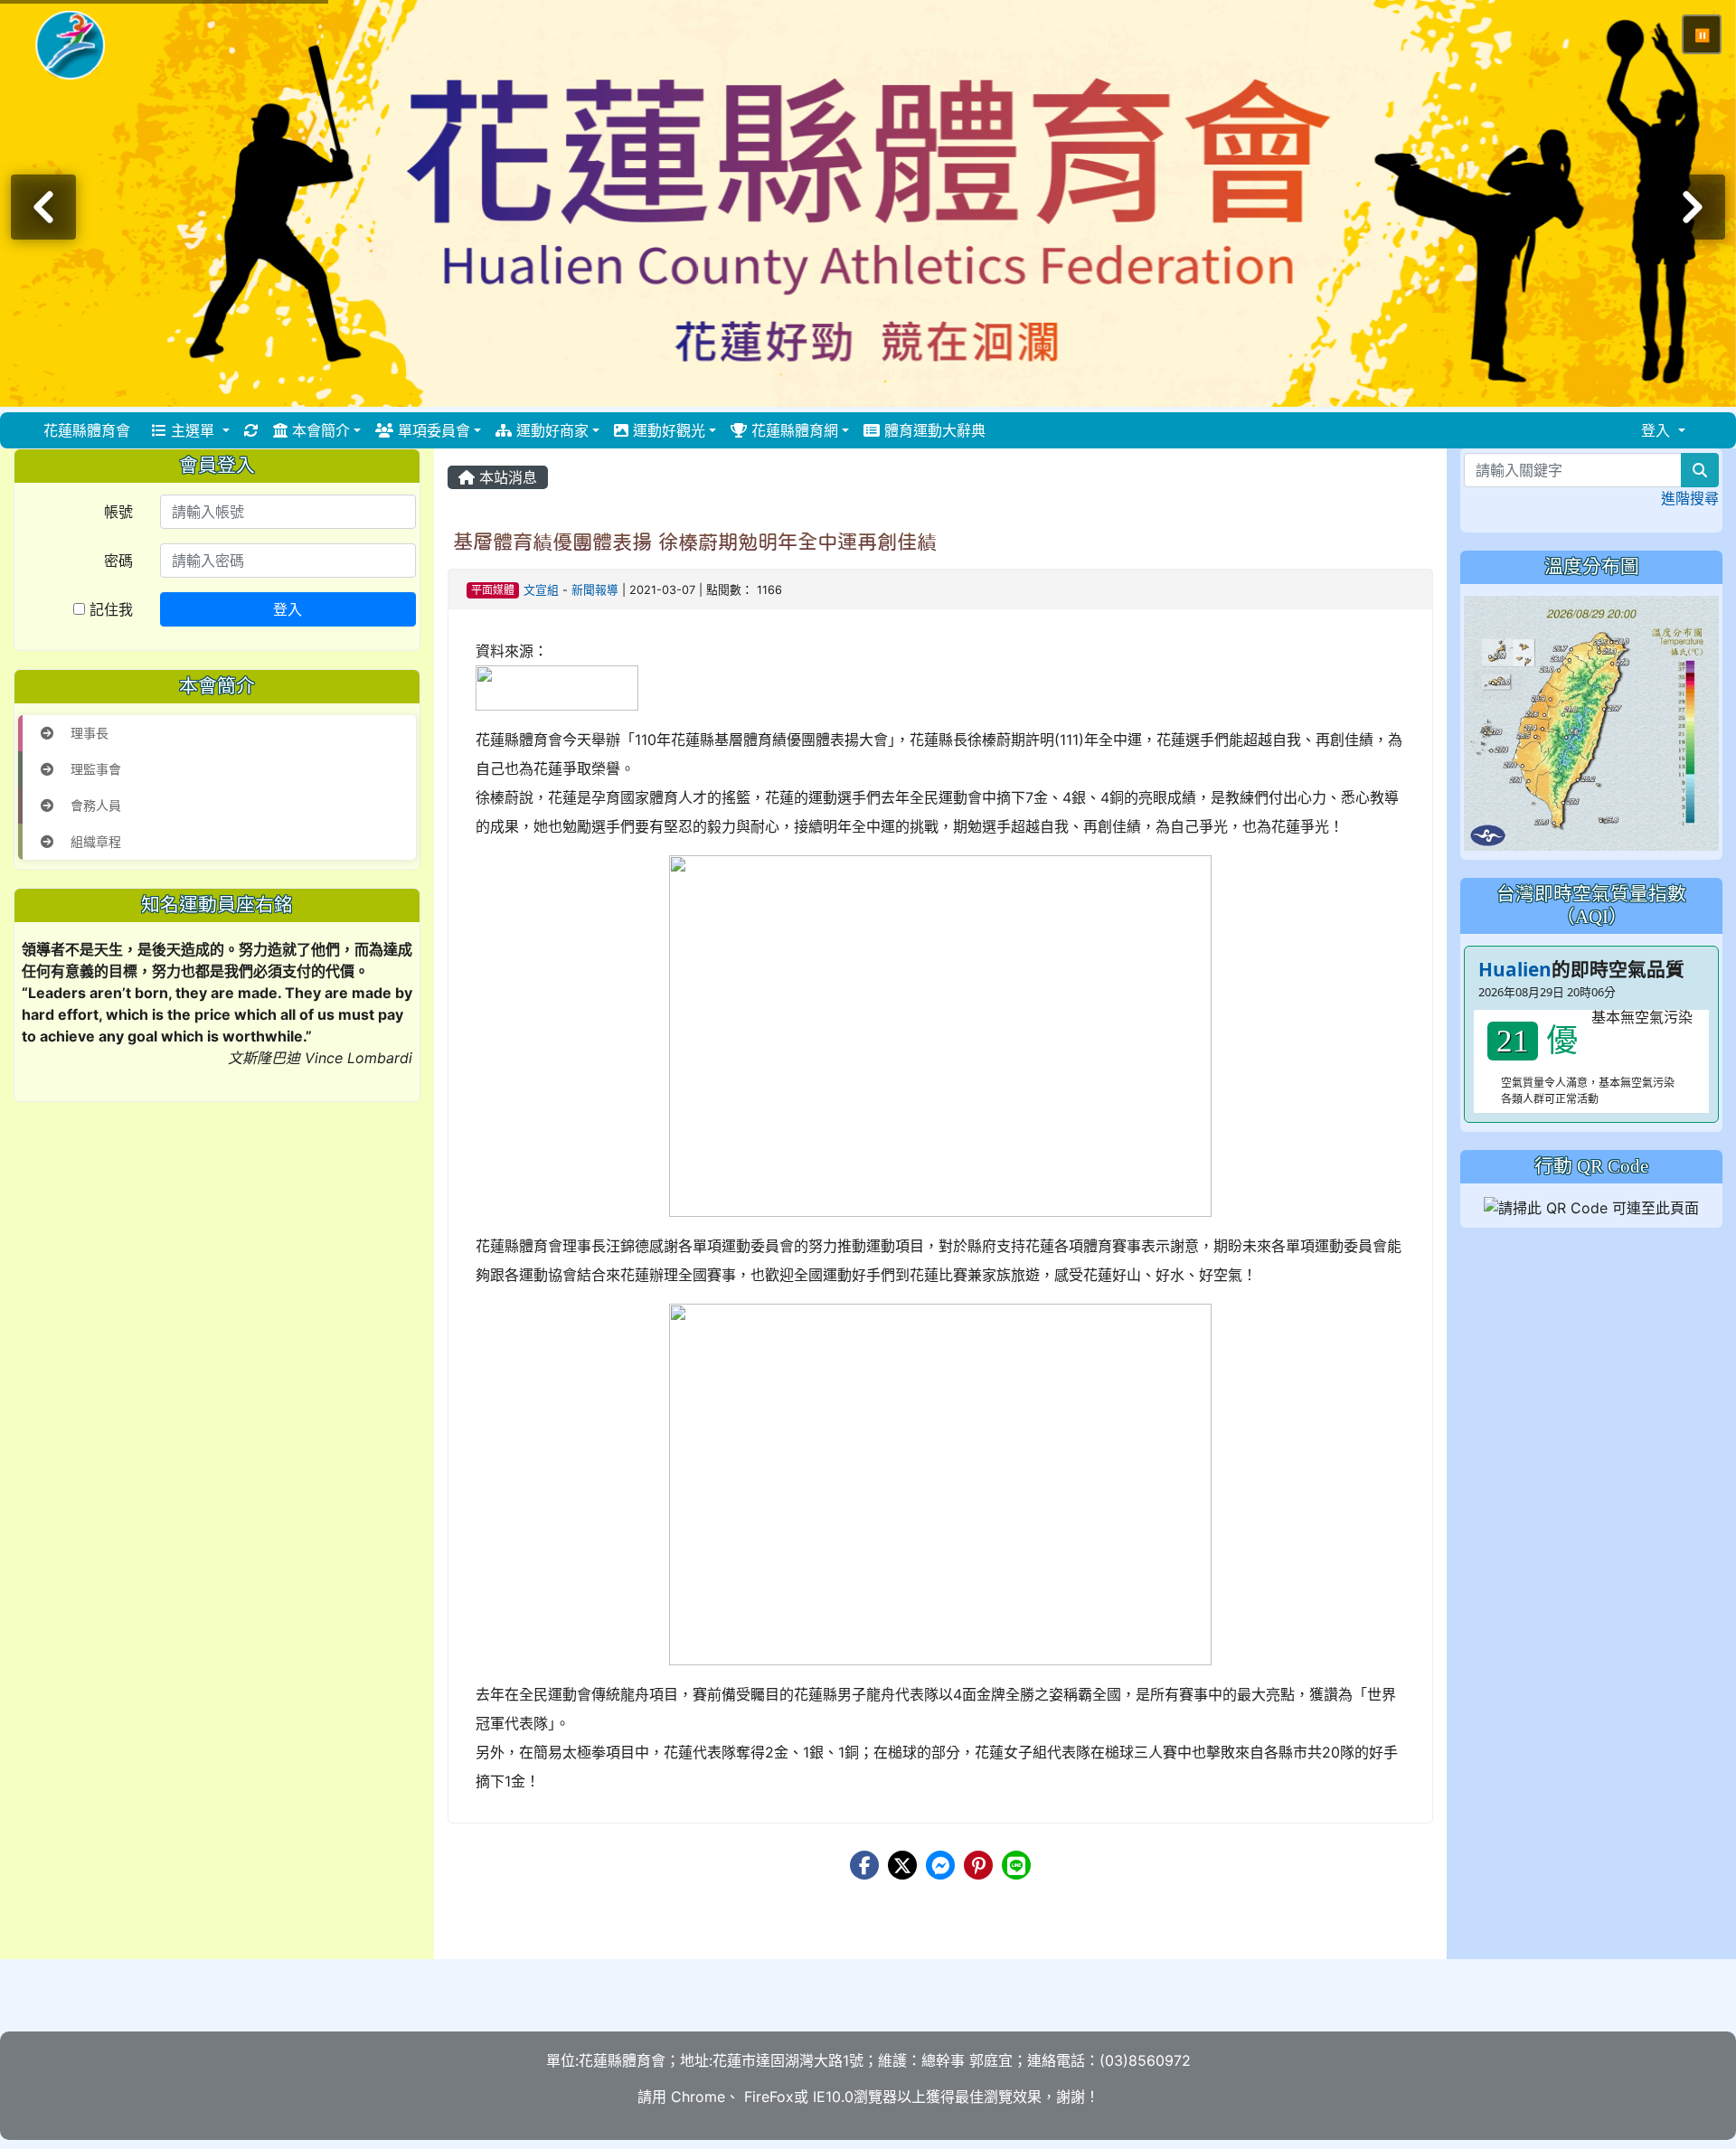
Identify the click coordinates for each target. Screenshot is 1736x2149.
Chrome (698, 2097)
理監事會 (94, 769)
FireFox (767, 2097)
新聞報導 (595, 590)
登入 (288, 609)
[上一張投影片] (43, 207)
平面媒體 (493, 590)
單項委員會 (432, 430)
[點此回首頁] (868, 203)
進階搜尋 (1690, 498)
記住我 (109, 609)
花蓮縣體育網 (793, 430)
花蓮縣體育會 (87, 430)
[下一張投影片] (1693, 207)
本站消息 (506, 477)
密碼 (118, 561)
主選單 (193, 430)
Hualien (1515, 969)
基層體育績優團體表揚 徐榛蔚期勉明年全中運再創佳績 (695, 542)
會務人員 (94, 805)
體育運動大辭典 (933, 430)
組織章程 (94, 841)
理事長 (88, 733)
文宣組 (541, 590)
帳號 (118, 512)
